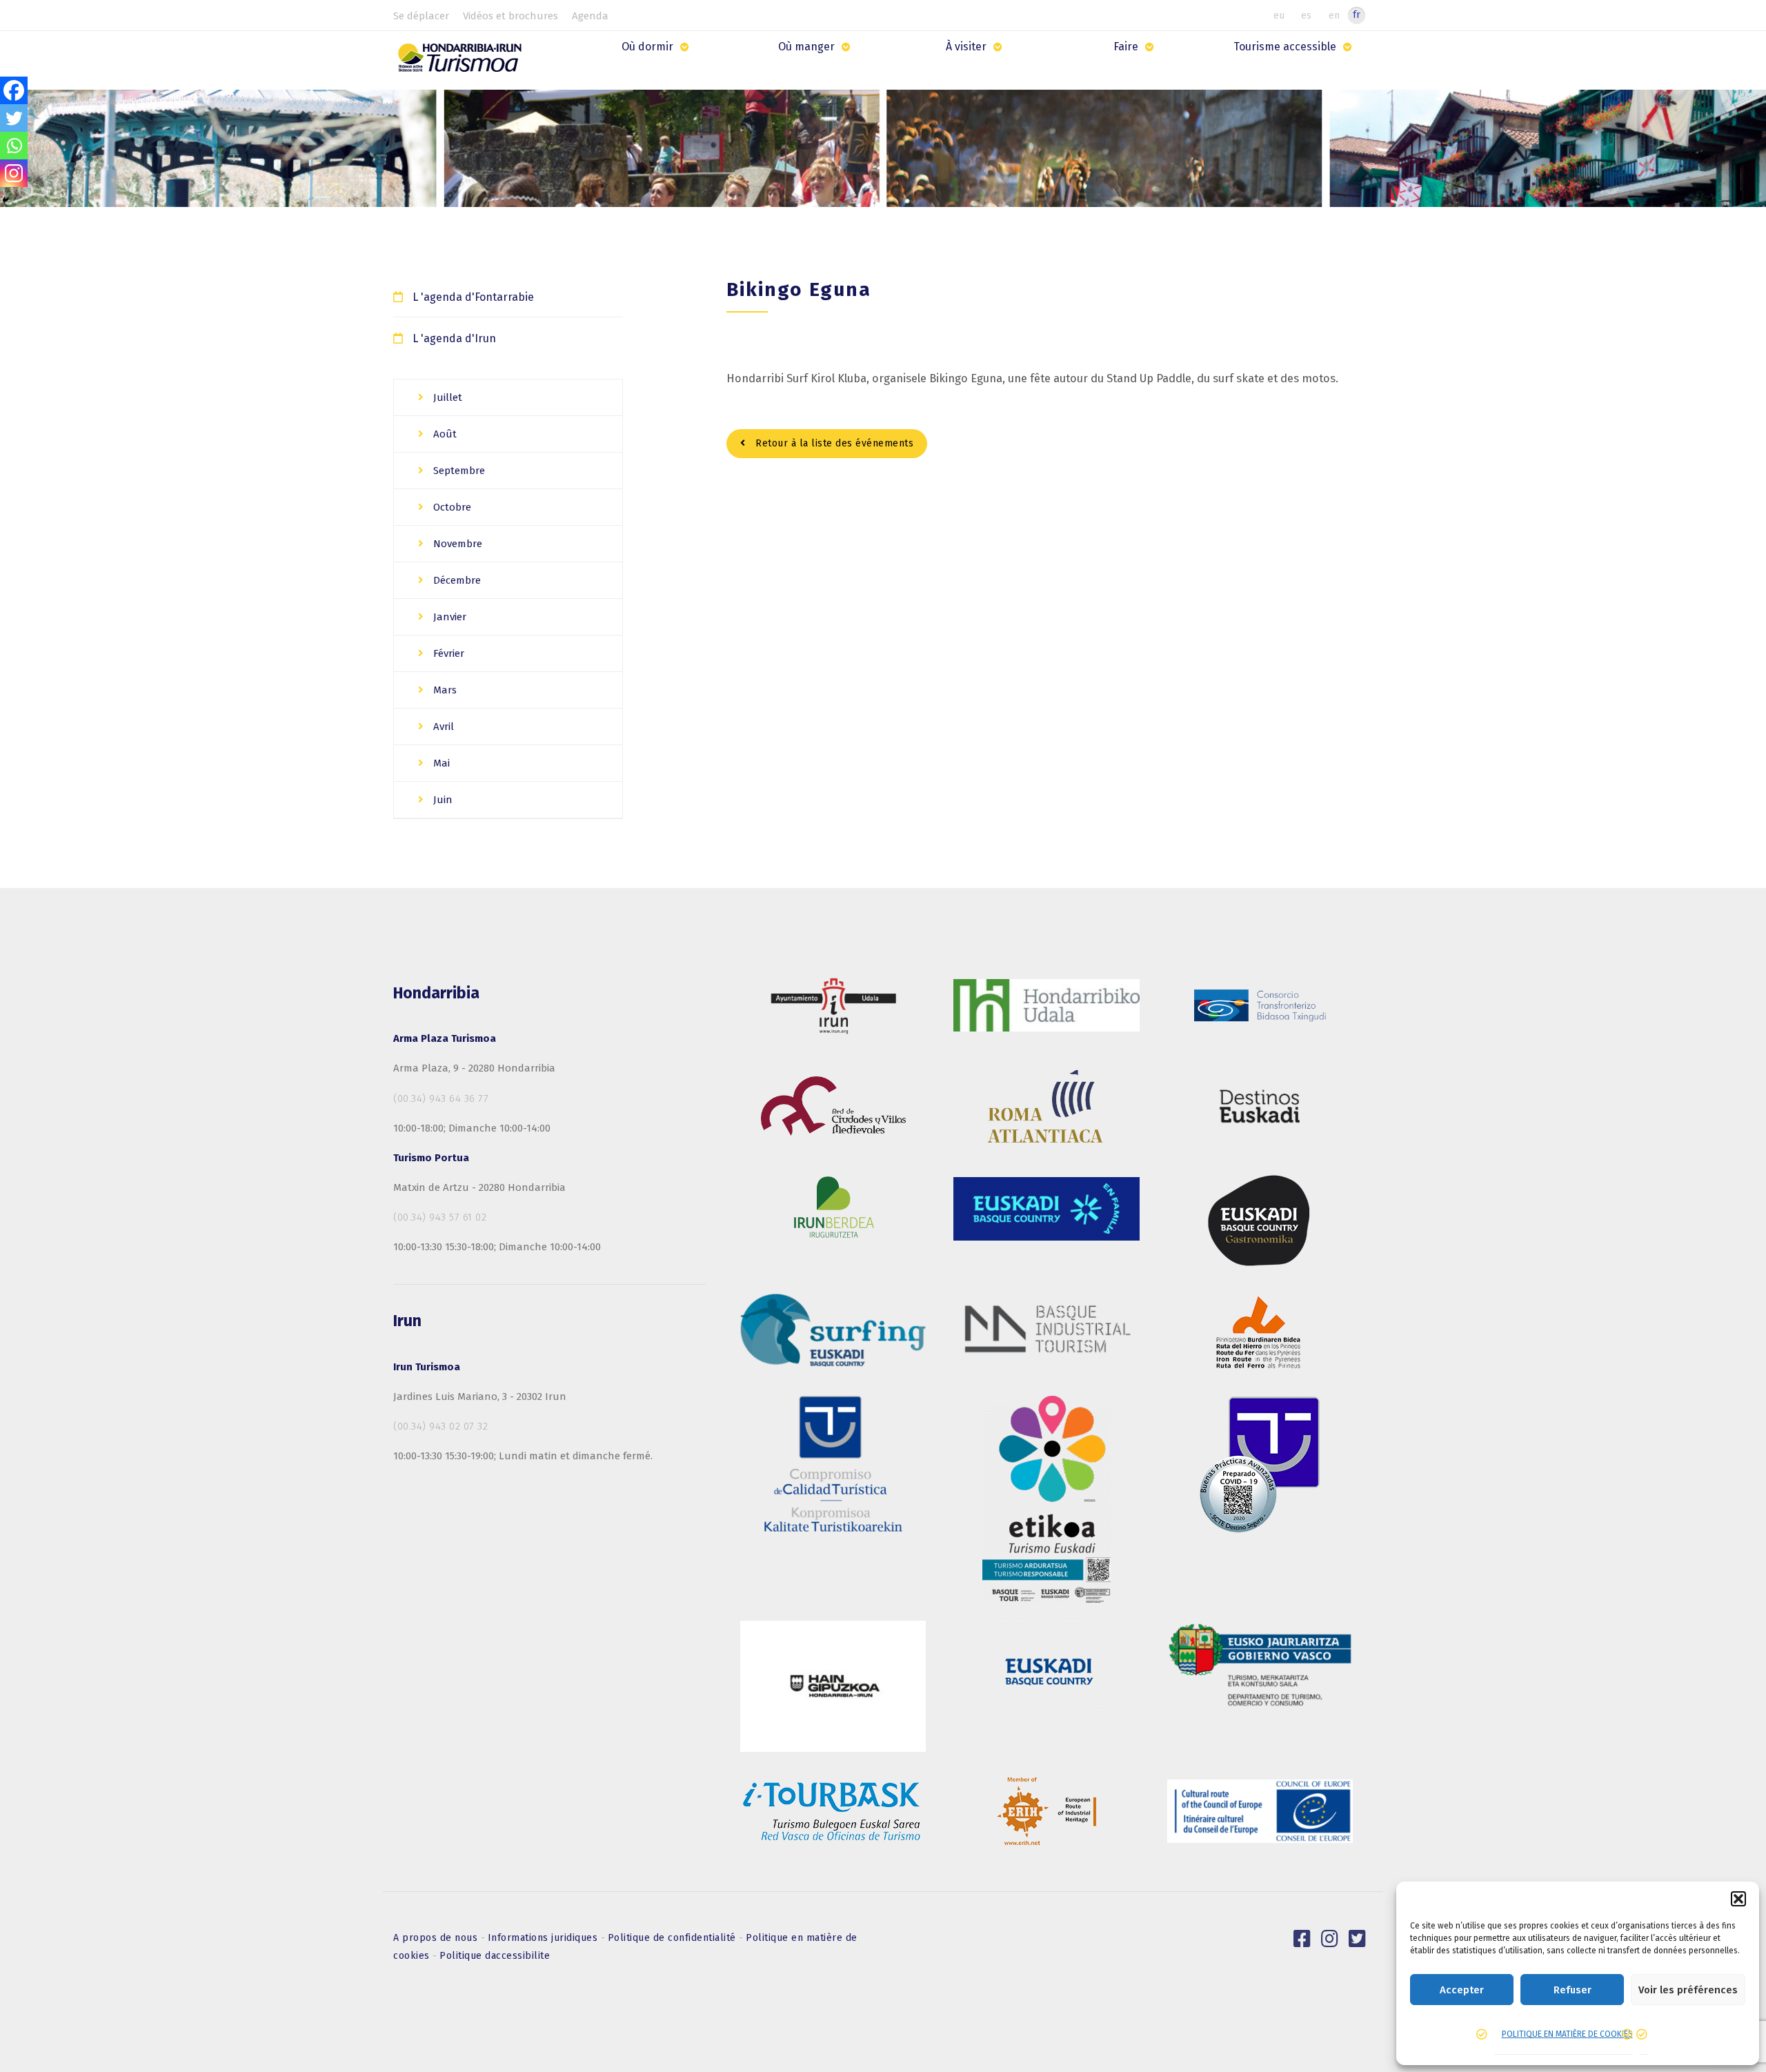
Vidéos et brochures (510, 16)
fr (1357, 15)
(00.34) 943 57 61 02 (440, 1217)
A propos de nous (437, 1938)
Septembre (458, 471)
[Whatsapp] (14, 146)
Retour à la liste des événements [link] (833, 443)
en (1334, 15)
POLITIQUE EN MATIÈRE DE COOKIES (1567, 2034)
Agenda (590, 16)
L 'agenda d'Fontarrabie (473, 297)
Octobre (451, 507)
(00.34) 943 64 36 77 (441, 1098)
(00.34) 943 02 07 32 (440, 1426)
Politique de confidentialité (674, 1938)
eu (1279, 15)
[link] (1302, 1939)
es (1306, 15)
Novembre (456, 544)
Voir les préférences (1688, 1990)
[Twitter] (14, 118)
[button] (1738, 1899)
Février (447, 653)
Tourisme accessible (1285, 47)
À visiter (966, 47)
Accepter (1462, 1990)
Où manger (806, 47)
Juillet (446, 397)
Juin (441, 800)
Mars (444, 690)
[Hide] (6, 200)
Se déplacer (421, 16)
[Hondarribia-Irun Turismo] (463, 62)
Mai (440, 763)
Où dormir (647, 47)
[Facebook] (14, 90)
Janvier (448, 617)
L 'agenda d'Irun (454, 338)
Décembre (456, 580)
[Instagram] (14, 173)
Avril (442, 727)
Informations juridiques (544, 1938)
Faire (1126, 47)
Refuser (1572, 1990)
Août (444, 434)
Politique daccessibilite (495, 1956)
